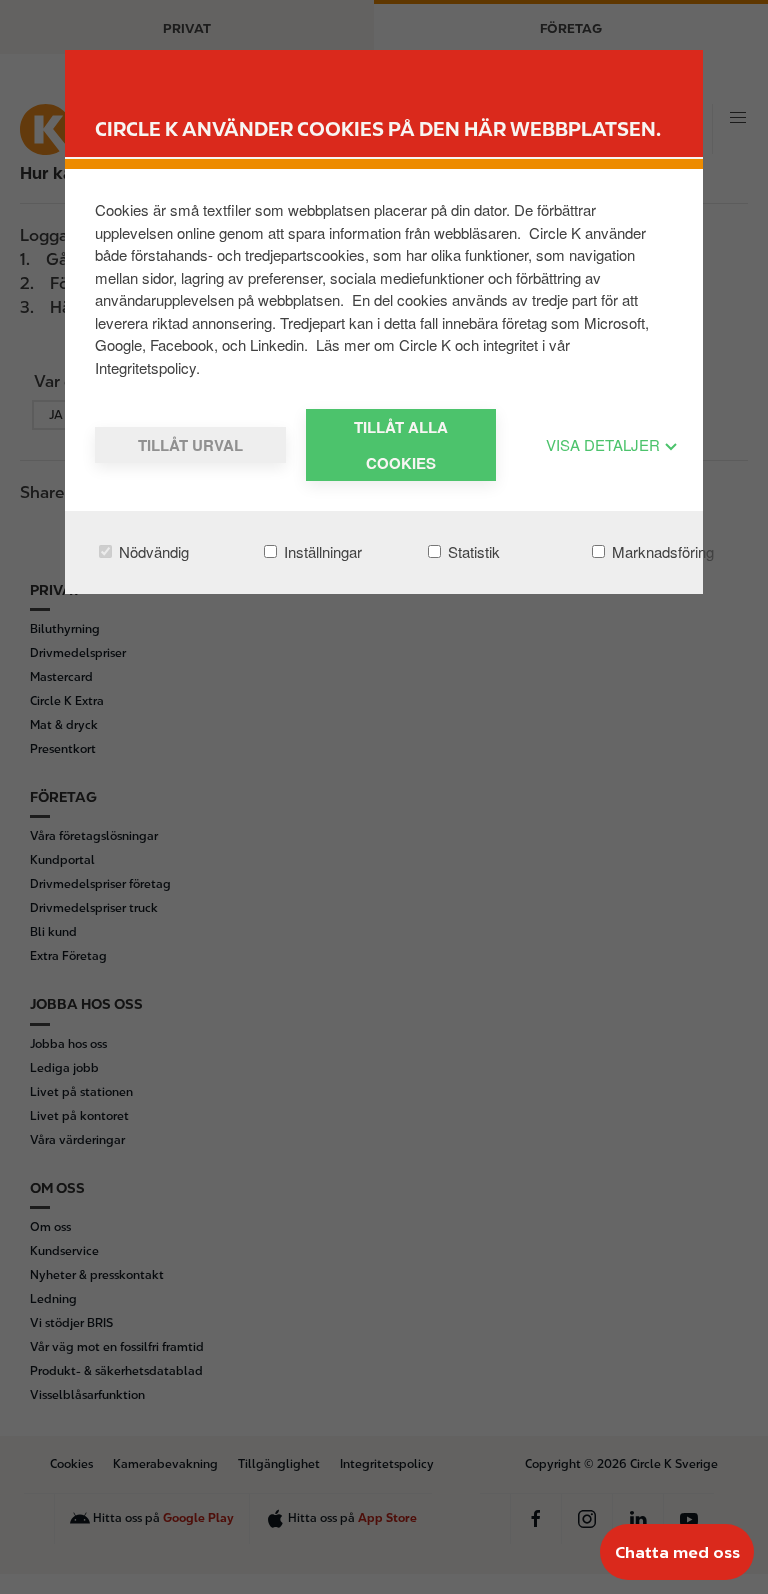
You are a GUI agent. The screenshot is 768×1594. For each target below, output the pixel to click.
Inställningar (321, 551)
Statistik (472, 551)
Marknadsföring (661, 551)
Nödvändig (152, 551)
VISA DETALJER (605, 444)
